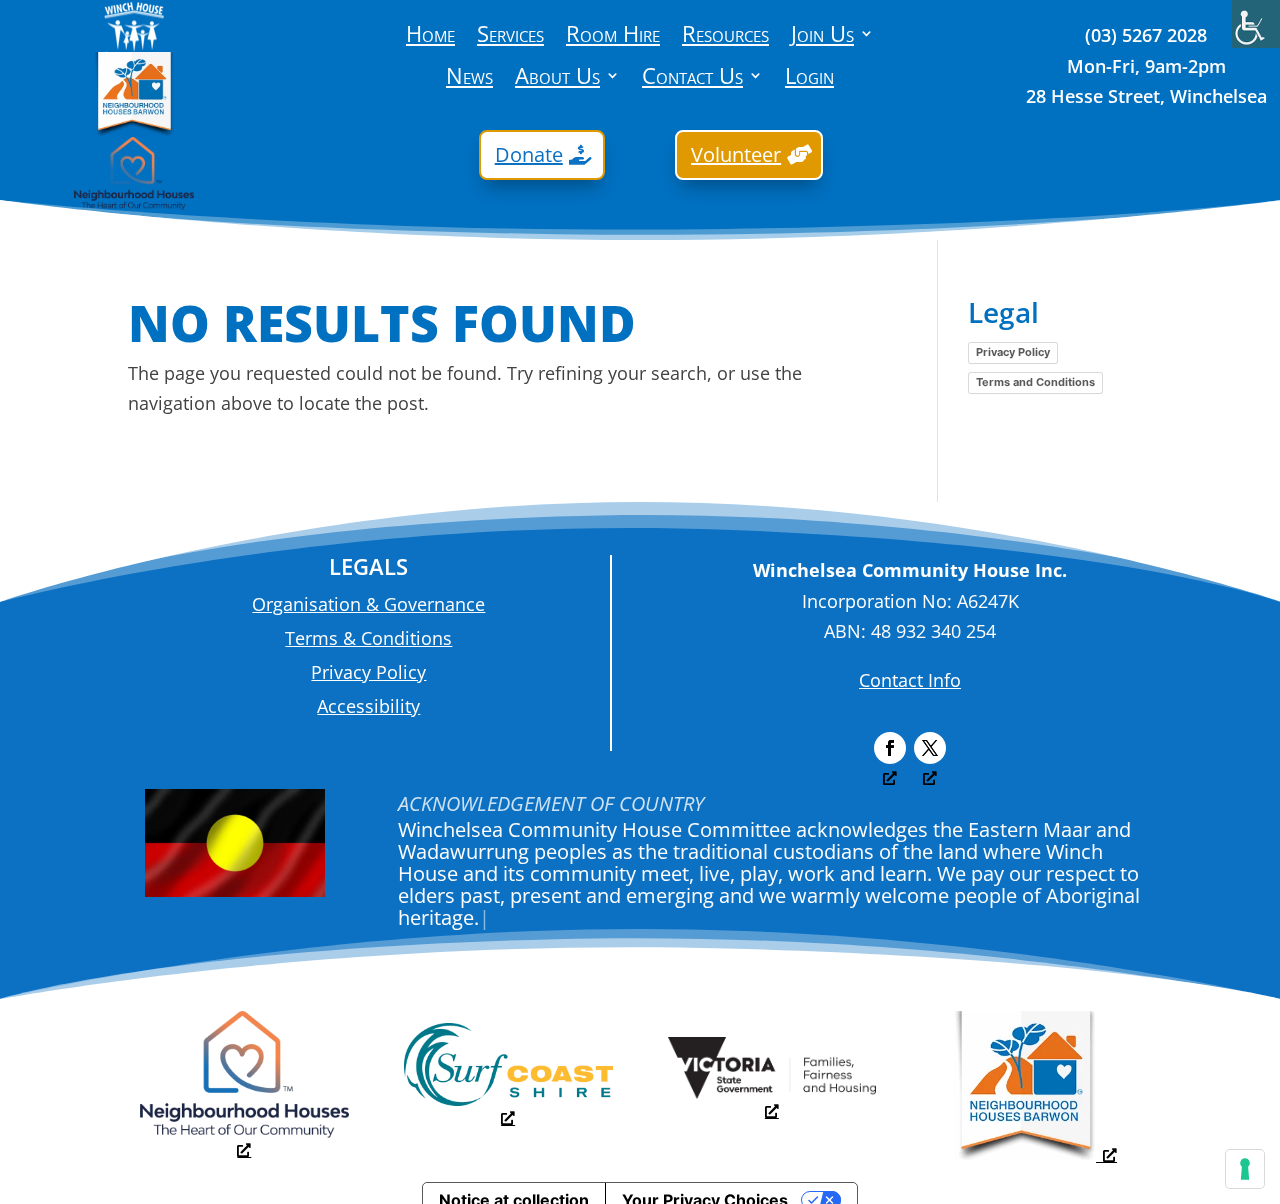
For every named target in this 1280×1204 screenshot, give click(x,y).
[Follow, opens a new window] (890, 748)
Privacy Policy (1013, 352)
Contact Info (910, 680)
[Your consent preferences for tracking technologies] (1245, 1169)
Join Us (822, 37)
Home (430, 37)
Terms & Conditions (368, 638)
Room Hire (613, 37)
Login (809, 79)
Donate (529, 154)
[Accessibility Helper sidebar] (1256, 24)
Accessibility (368, 706)
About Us (557, 79)
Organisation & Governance (368, 604)
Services (510, 37)
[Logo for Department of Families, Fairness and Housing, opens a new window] (772, 1101)
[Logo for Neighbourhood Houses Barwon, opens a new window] (1035, 1154)
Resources (725, 37)
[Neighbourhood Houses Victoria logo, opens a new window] (244, 1140)
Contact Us (692, 79)
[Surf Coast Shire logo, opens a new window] (508, 1108)
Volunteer (736, 154)
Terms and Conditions (1035, 382)
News (469, 79)
